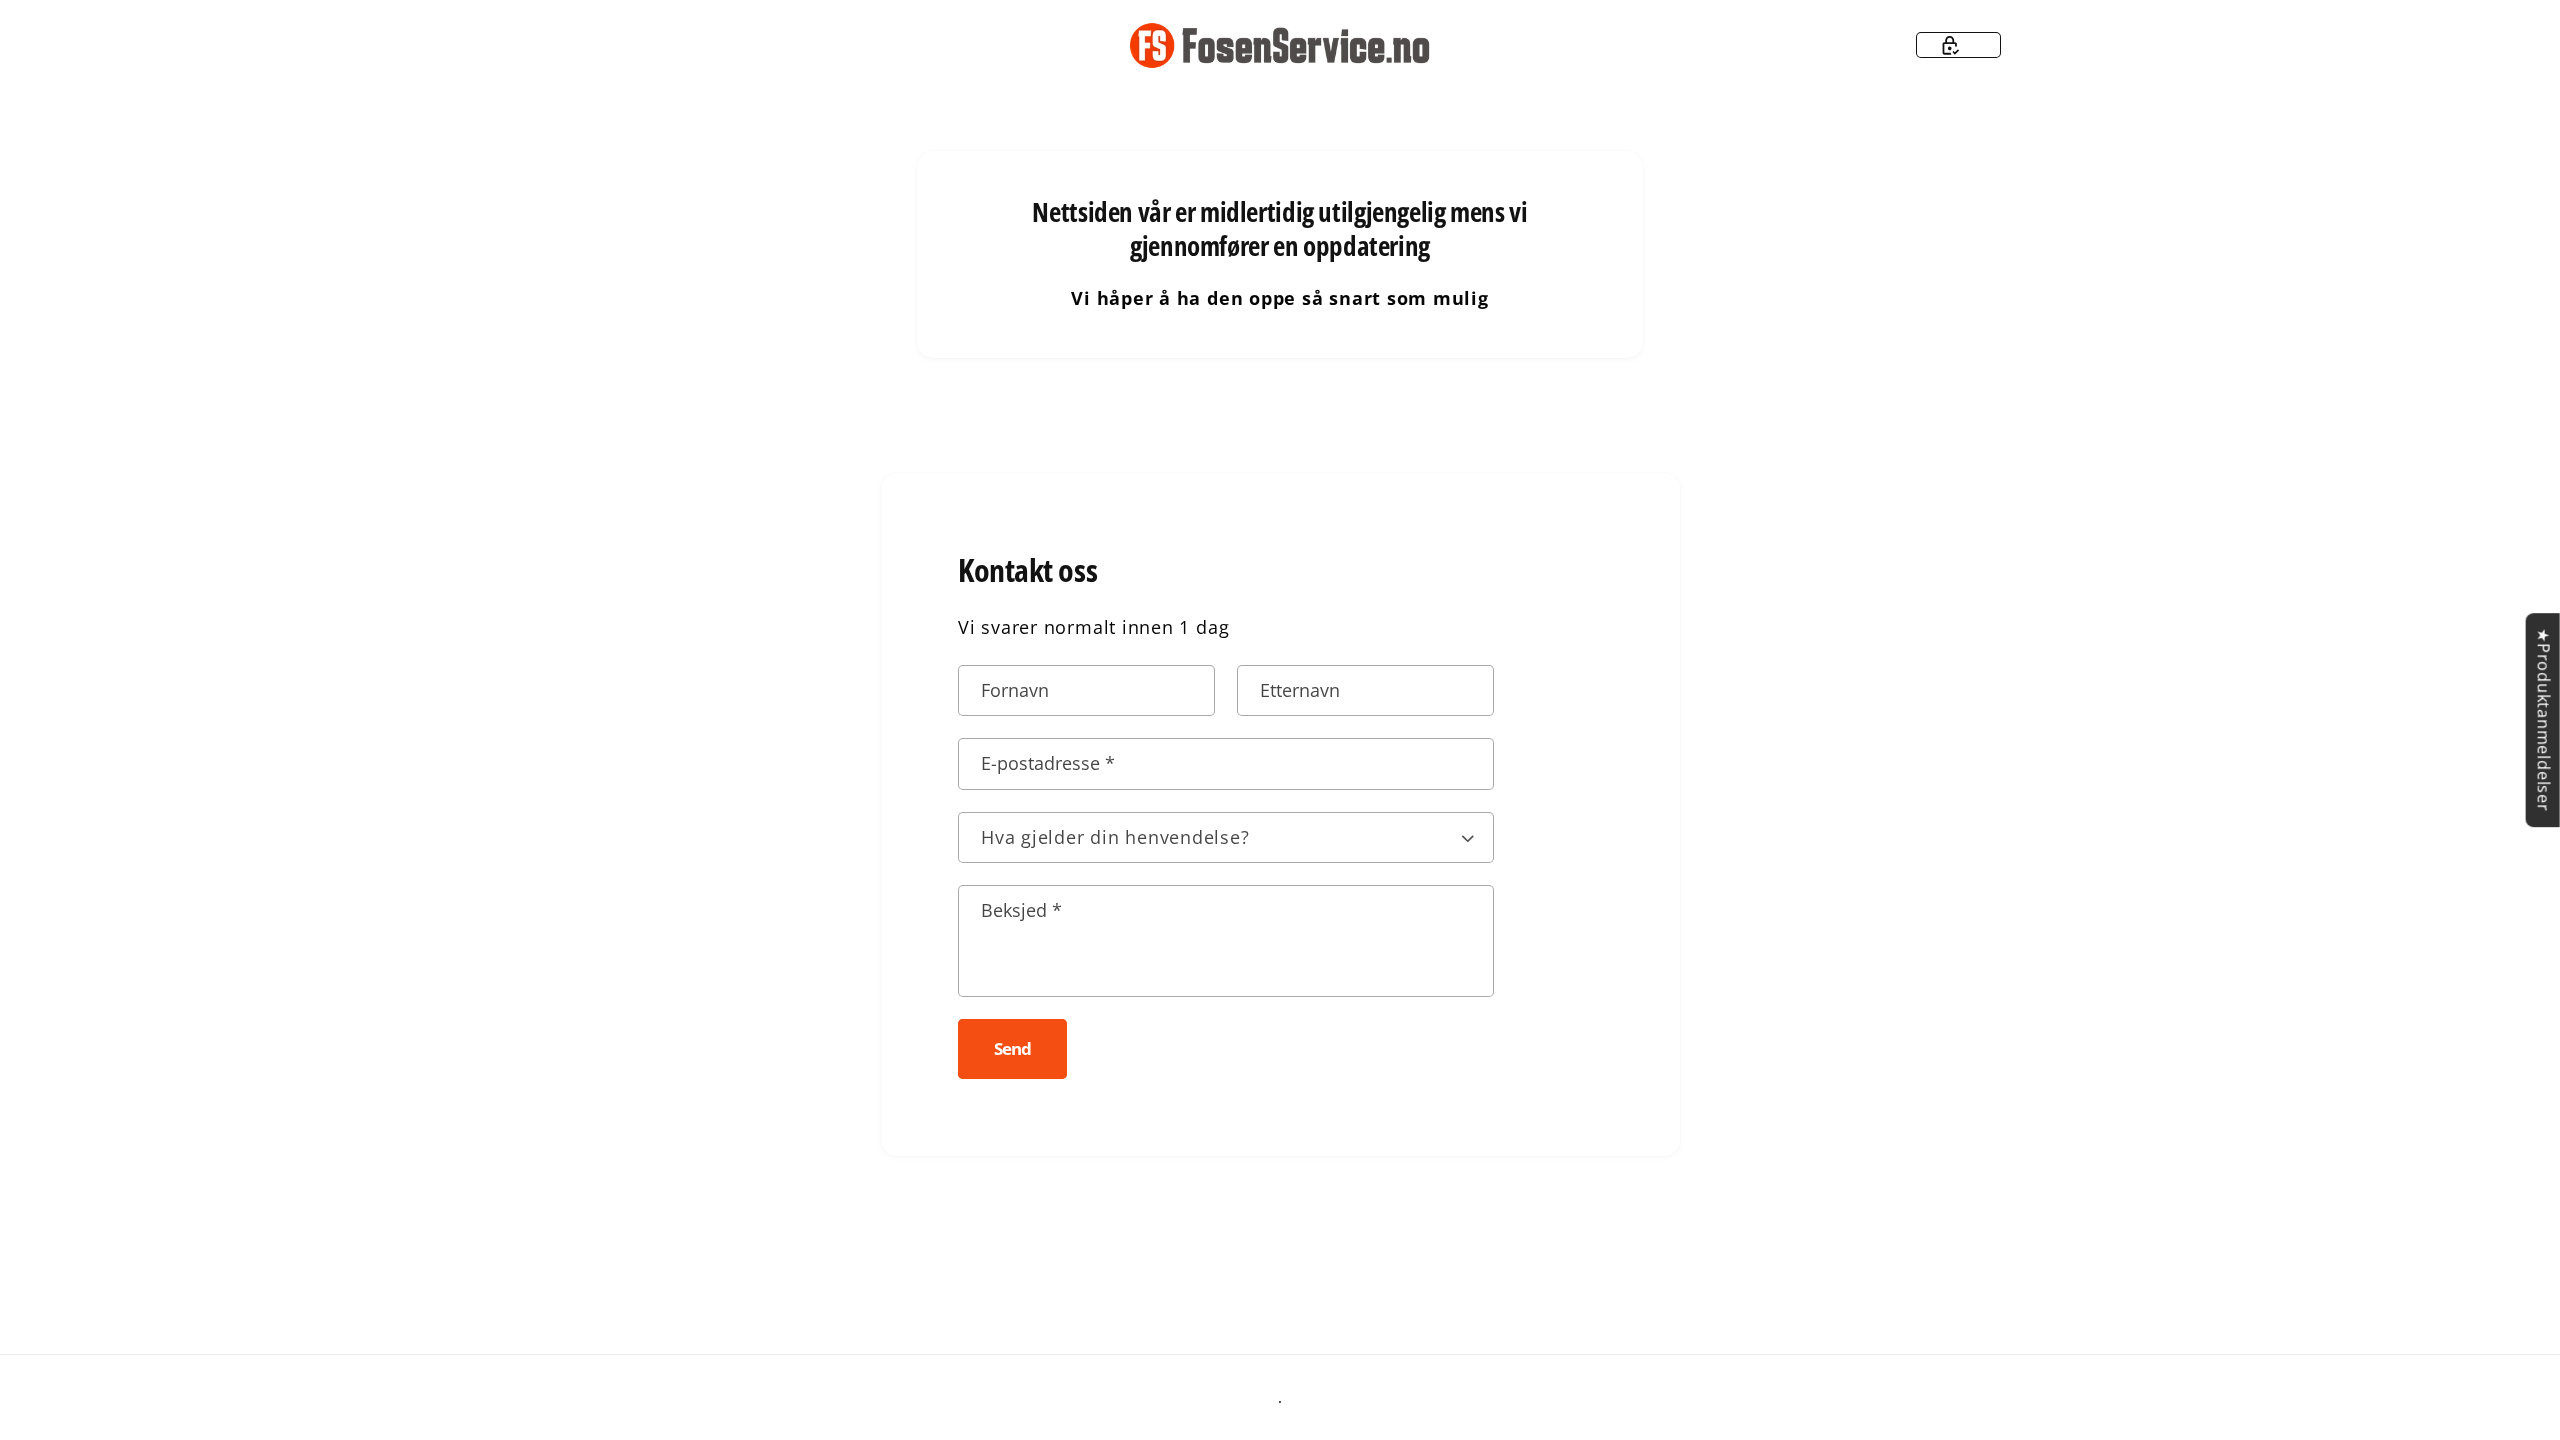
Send (1012, 1048)
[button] (1958, 45)
